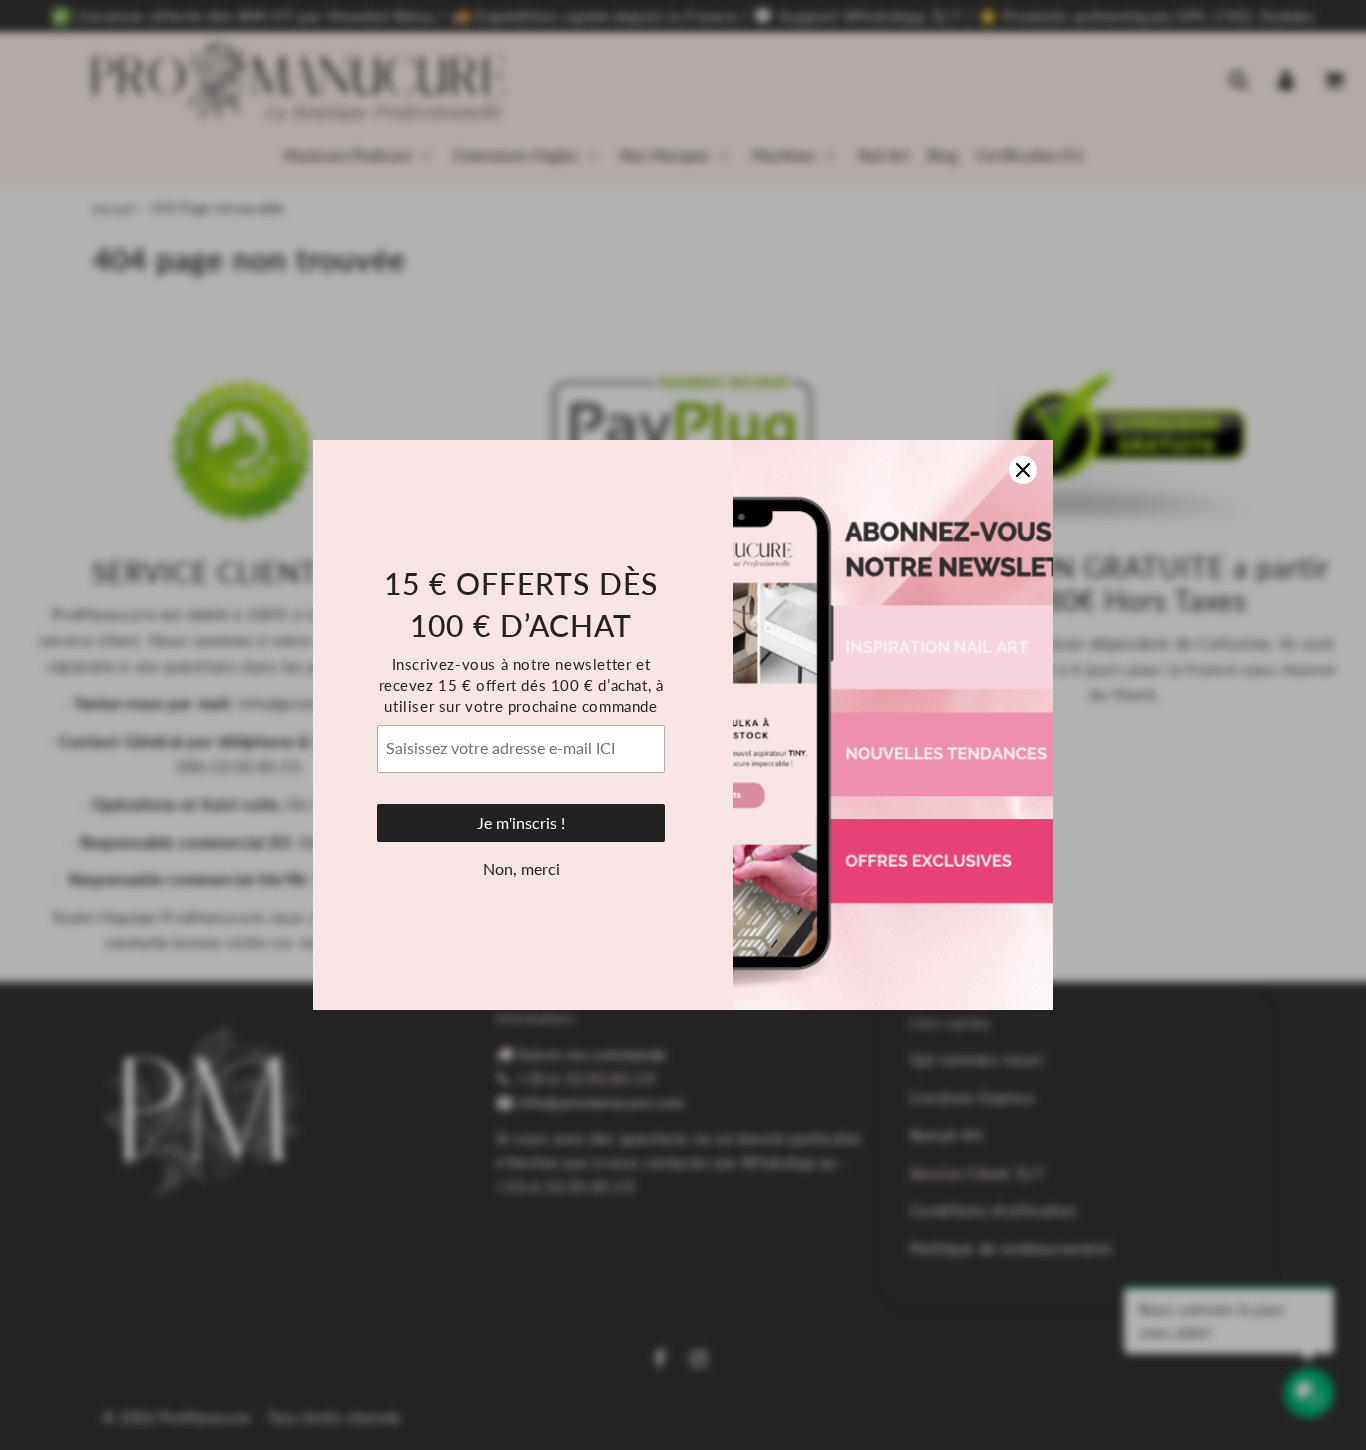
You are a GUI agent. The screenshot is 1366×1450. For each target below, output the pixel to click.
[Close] (1023, 470)
